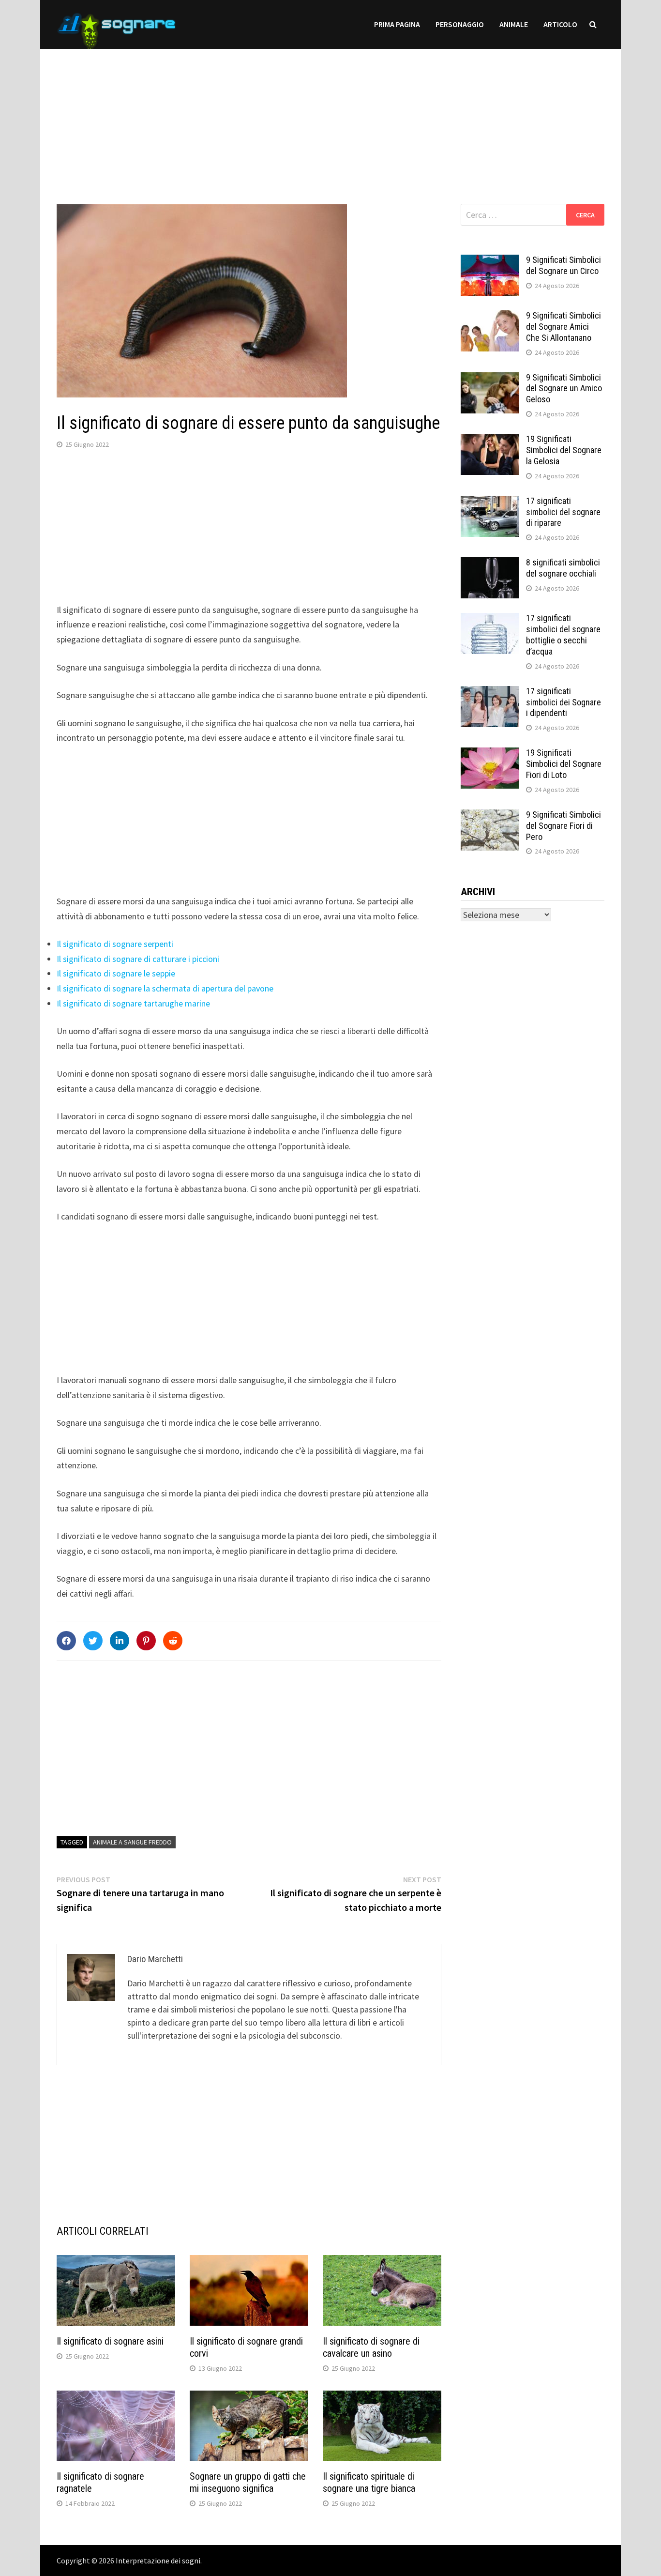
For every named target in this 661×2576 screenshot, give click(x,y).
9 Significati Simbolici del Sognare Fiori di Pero (563, 826)
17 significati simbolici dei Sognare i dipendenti (563, 702)
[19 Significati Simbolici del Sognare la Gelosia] (490, 440)
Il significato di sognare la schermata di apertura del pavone (165, 988)
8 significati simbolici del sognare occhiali (563, 568)
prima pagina (397, 24)
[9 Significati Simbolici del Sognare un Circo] (490, 261)
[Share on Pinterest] (146, 1641)
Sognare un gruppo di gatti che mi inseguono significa (248, 2482)
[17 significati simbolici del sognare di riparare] (490, 502)
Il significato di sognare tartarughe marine (133, 1003)
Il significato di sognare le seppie (116, 973)
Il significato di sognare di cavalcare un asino (371, 2347)
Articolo (560, 24)
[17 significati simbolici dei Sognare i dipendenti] (490, 693)
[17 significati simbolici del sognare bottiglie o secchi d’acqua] (490, 619)
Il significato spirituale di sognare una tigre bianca (369, 2482)
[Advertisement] (330, 117)
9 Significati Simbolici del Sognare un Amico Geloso (564, 389)
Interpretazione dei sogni (158, 2561)
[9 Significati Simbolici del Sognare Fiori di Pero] (490, 816)
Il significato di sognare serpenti (115, 944)
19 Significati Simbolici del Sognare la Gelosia (564, 450)
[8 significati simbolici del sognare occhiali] (490, 564)
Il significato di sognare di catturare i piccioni (138, 959)
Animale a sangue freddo (132, 1842)
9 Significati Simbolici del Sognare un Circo (563, 265)
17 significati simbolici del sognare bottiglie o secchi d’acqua (563, 635)
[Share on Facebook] (66, 1641)
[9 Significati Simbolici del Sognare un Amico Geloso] (490, 379)
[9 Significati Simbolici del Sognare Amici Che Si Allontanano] (490, 317)
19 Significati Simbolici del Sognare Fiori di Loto (564, 764)
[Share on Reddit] (173, 1641)
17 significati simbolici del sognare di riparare (563, 512)
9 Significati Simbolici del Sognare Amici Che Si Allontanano (563, 327)
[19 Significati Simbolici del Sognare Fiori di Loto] (490, 754)
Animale (514, 24)
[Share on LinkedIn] (120, 1641)
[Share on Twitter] (93, 1641)
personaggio (460, 24)
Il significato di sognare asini (110, 2341)
